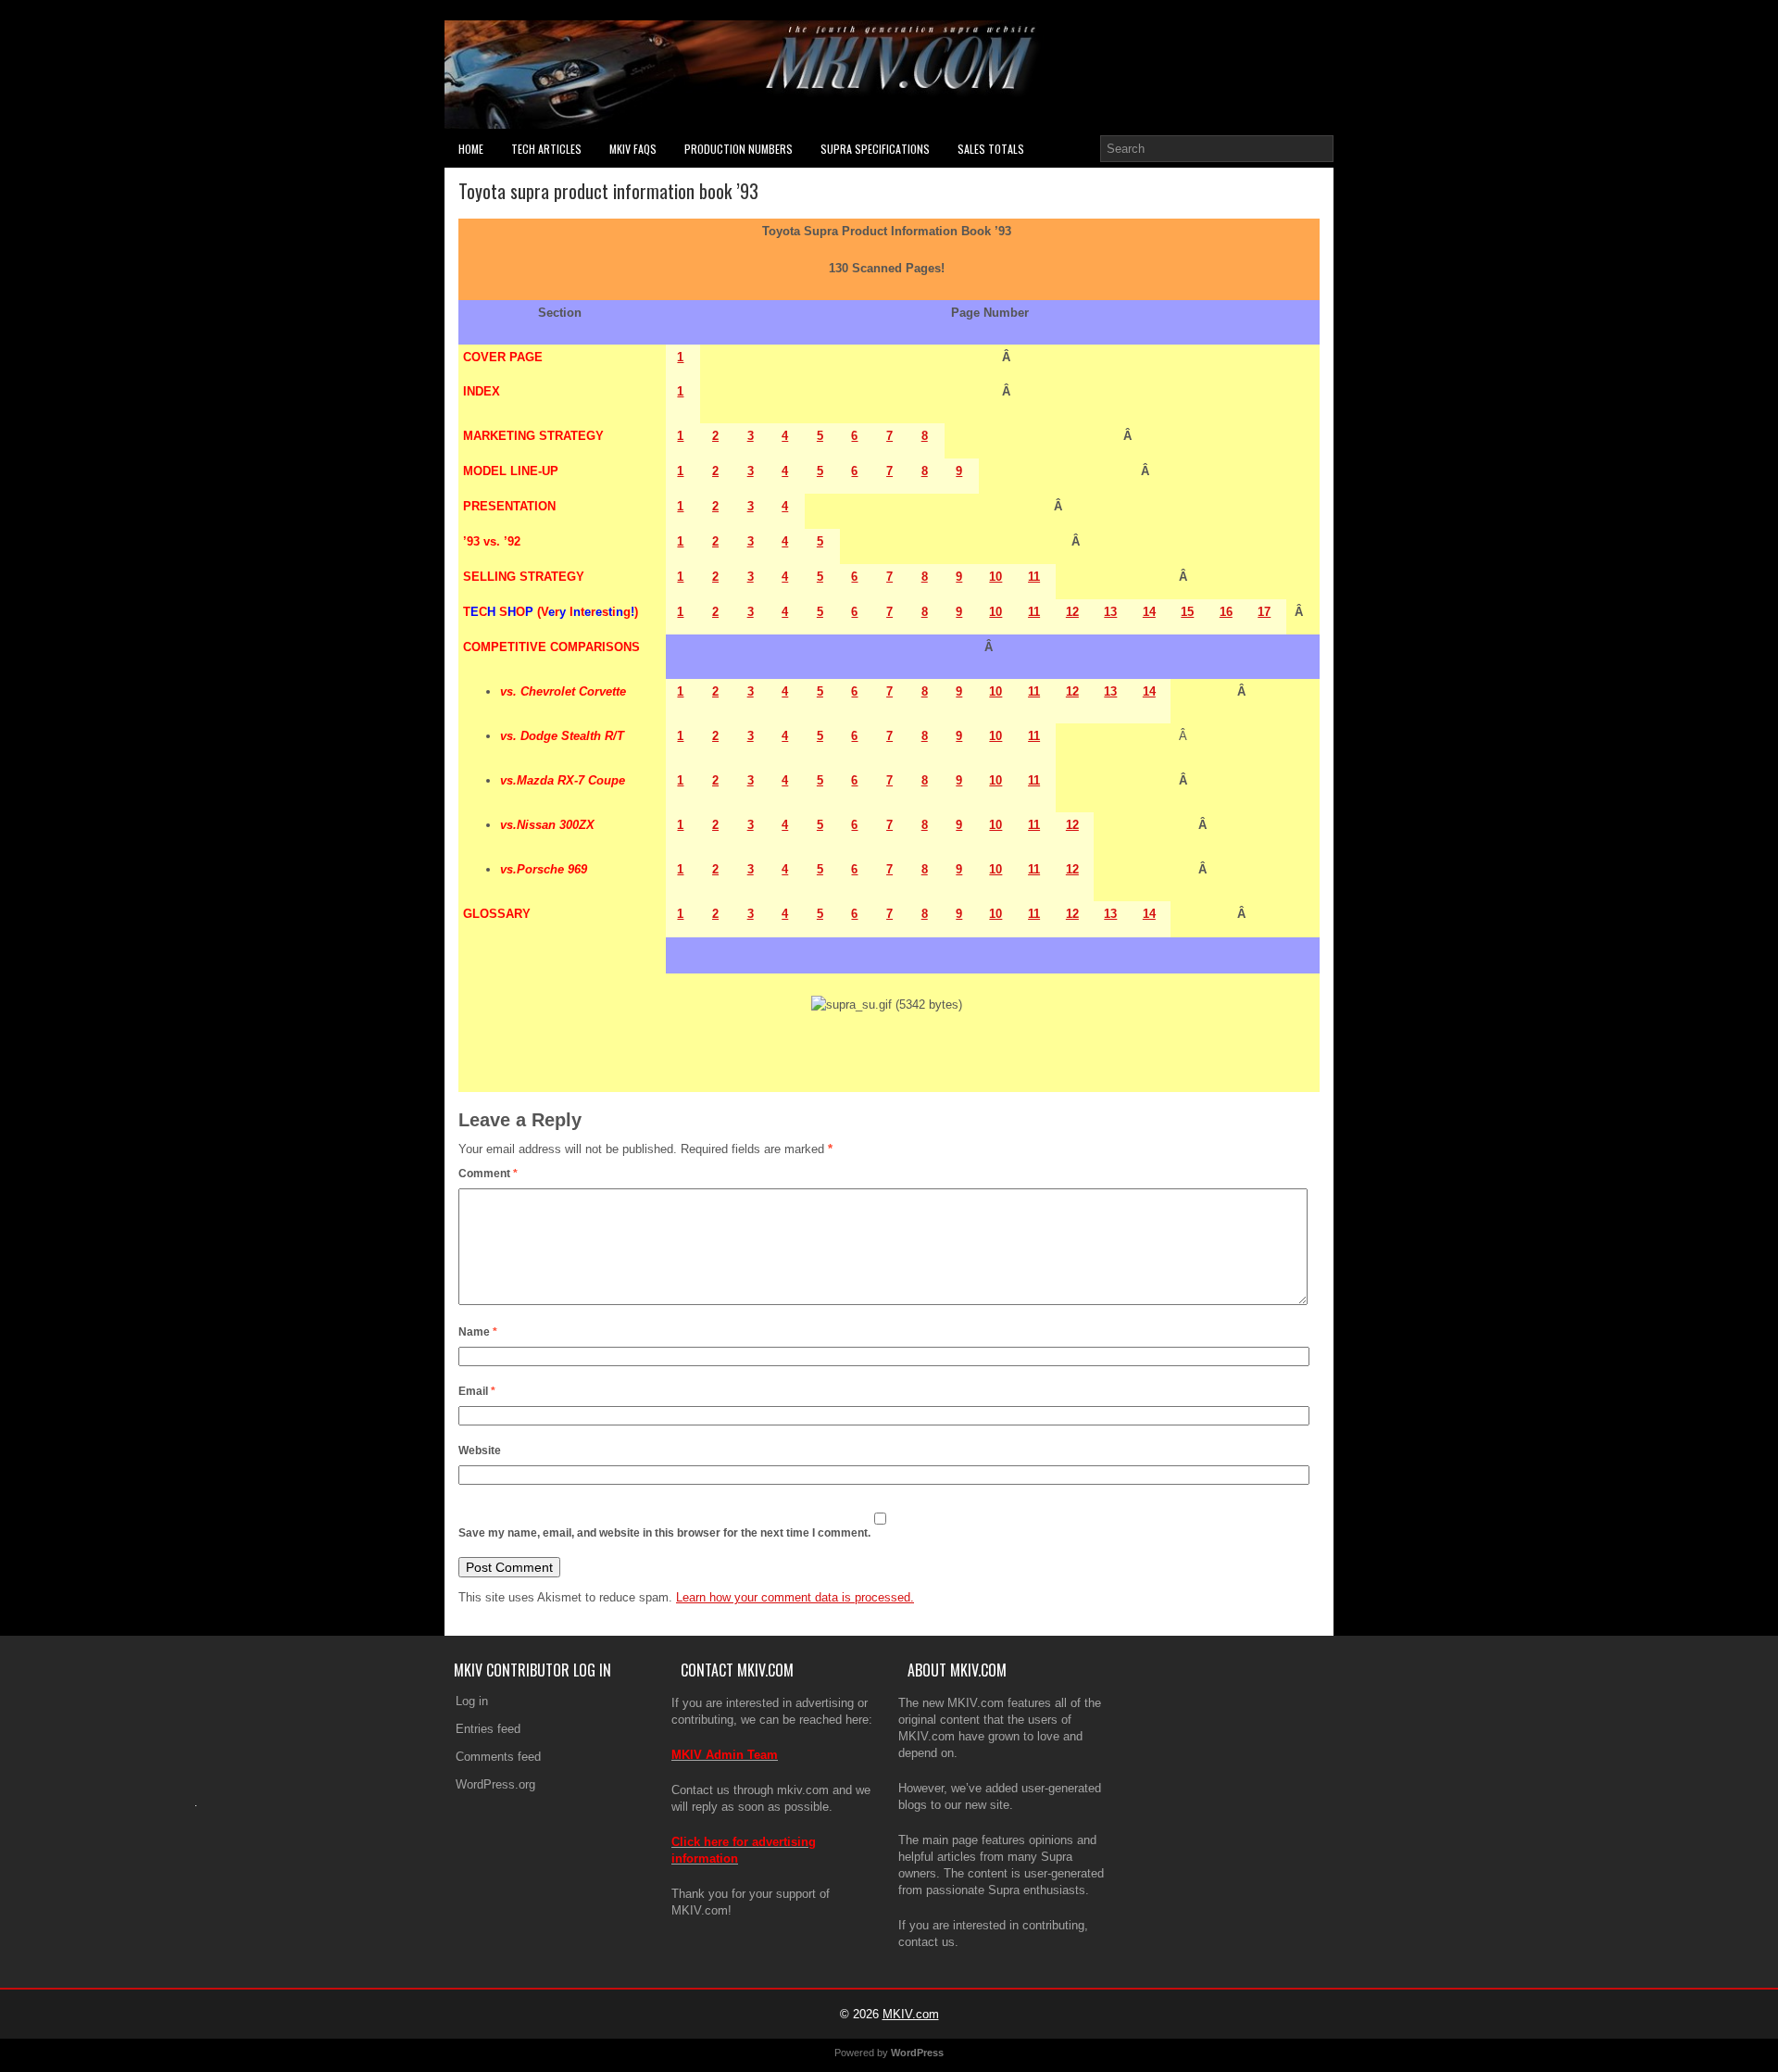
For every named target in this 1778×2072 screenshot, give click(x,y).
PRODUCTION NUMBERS (739, 149)
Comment (488, 1174)
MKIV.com (911, 2014)
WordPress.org (495, 1784)
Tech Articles (546, 149)
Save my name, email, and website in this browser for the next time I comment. (664, 1533)
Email (477, 1391)
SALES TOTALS (991, 149)
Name (478, 1332)
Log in (472, 1701)
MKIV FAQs (633, 149)
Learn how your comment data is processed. (795, 1597)
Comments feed (498, 1757)
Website (480, 1450)
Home (471, 149)
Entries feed (488, 1729)
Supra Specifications (875, 149)
